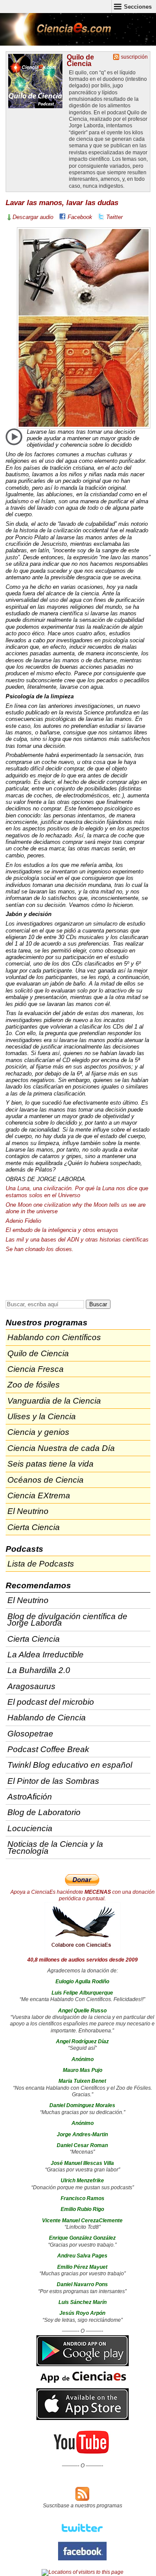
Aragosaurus (31, 1686)
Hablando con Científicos (54, 1337)
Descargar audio (33, 217)
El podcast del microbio (51, 1702)
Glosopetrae (30, 1734)
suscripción (134, 57)
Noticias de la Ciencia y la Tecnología (55, 1847)
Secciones (138, 7)
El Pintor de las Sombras (53, 1781)
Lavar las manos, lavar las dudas (62, 203)
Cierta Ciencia (34, 1527)
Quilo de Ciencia (80, 60)
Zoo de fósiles (34, 1385)
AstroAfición (30, 1797)
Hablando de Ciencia (47, 1718)
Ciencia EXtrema (39, 1495)
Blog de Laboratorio (44, 1812)
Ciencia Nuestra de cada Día (61, 1448)
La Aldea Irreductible (45, 1655)
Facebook (80, 217)
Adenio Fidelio (23, 1221)
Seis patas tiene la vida (50, 1464)
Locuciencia (30, 1828)
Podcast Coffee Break (48, 1749)
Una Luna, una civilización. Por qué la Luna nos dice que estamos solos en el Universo (77, 1192)
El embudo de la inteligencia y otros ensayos (62, 1230)
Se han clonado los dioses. (40, 1249)
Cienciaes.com (56, 35)
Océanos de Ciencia (45, 1480)
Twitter (114, 217)
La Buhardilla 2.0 (39, 1670)
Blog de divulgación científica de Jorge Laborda (67, 1620)
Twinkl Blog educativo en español (70, 1765)
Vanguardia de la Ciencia (54, 1401)
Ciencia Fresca (36, 1369)
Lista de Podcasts (41, 1564)
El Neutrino (28, 1511)
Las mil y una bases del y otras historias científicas (77, 1240)
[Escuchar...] (14, 437)
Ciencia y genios (38, 1432)
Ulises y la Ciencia (42, 1416)
